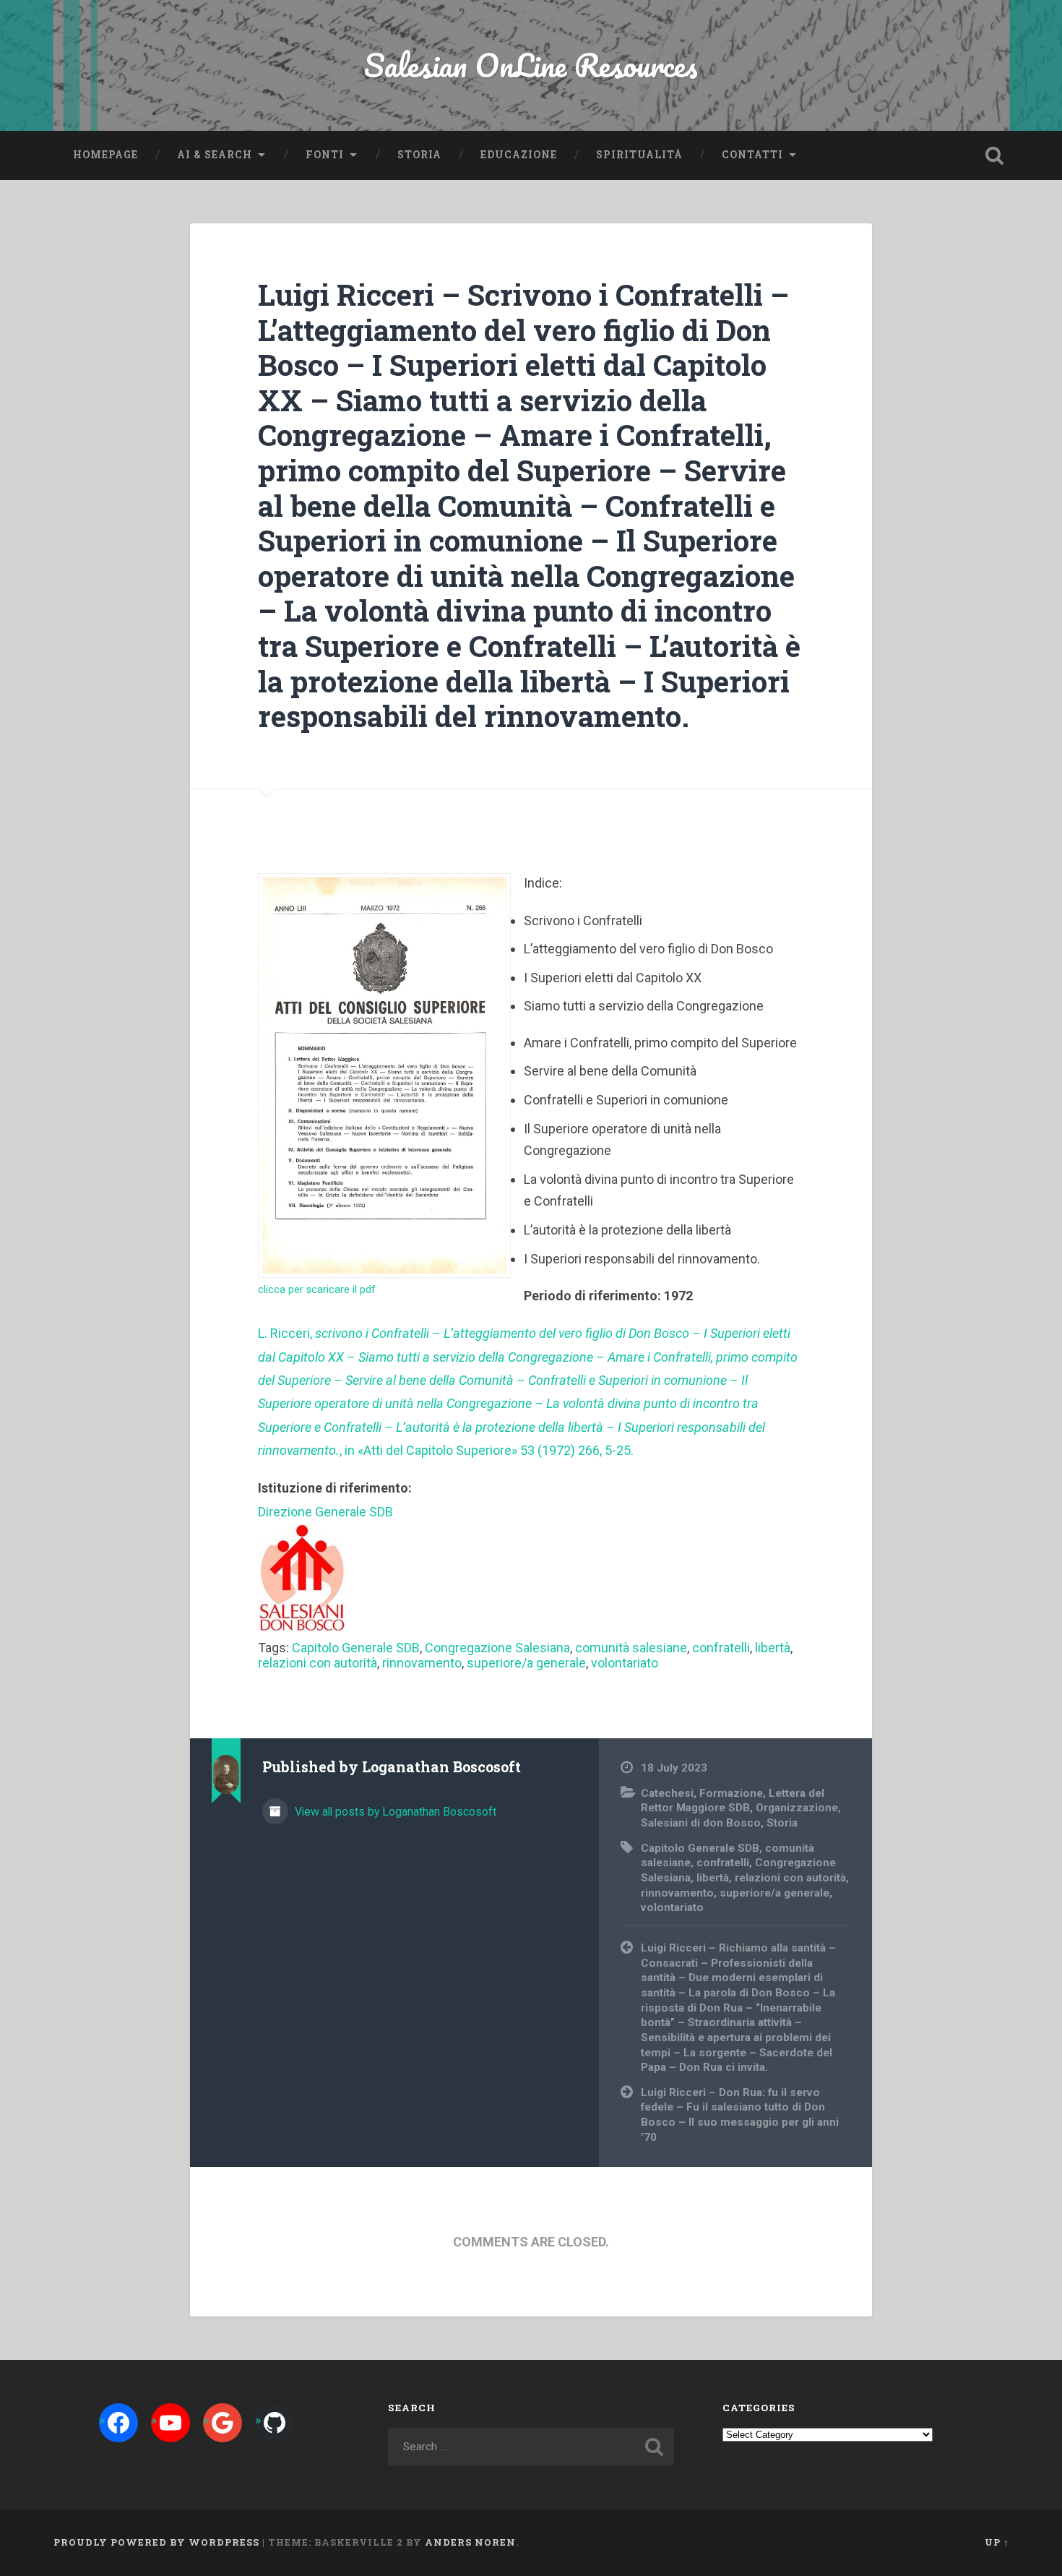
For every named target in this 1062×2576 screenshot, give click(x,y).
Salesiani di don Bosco (701, 1823)
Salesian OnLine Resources (531, 65)
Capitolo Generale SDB (356, 1648)
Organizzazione (797, 1808)
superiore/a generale (526, 1663)
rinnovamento (422, 1663)
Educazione (519, 155)
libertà (773, 1648)
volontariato (625, 1663)
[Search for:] (531, 2447)
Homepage (105, 155)
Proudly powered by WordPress (156, 2542)
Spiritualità (639, 155)
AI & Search (215, 155)
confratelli (721, 1648)
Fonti (325, 155)
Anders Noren (470, 2542)
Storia (419, 155)
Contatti (752, 155)
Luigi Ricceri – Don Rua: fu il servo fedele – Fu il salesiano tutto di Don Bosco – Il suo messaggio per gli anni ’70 (740, 2115)
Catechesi (667, 1793)
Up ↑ (997, 2542)
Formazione (731, 1793)
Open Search (995, 155)
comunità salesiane (631, 1648)
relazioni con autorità (318, 1663)
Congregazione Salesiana (497, 1648)
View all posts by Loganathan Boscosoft (394, 1812)
